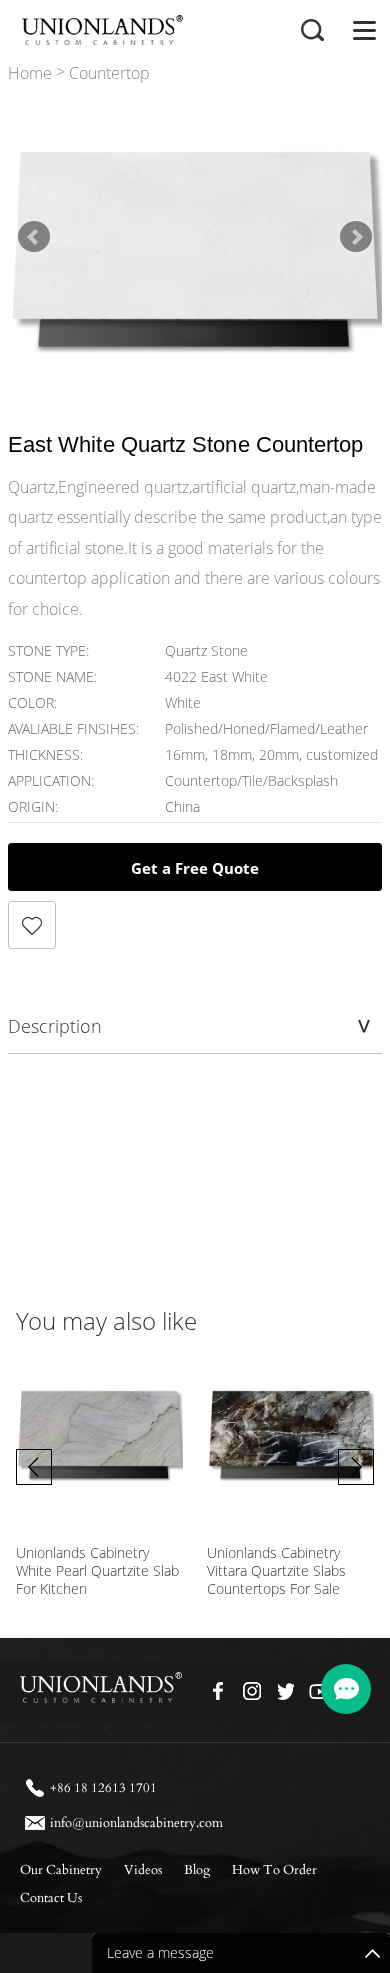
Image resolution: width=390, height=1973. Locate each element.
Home (30, 73)
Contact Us (51, 1898)
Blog (197, 1870)
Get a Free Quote (195, 868)
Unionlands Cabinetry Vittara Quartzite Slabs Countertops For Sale (276, 1571)
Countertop (109, 73)
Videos (143, 1870)
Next (356, 237)
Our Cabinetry (61, 1870)
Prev (34, 237)
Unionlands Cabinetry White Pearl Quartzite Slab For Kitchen (97, 1571)
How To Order (274, 1870)
